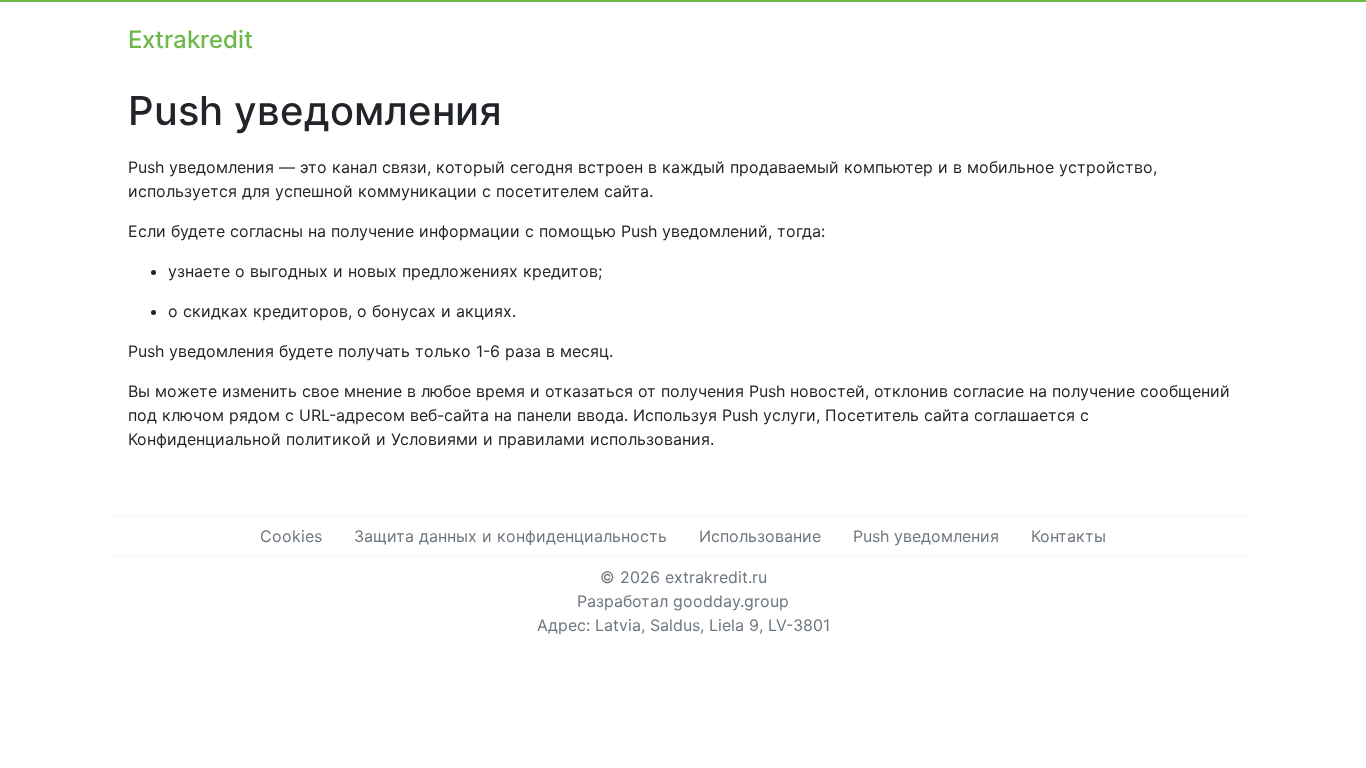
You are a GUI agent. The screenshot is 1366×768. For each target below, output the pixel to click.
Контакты (1068, 536)
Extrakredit (190, 39)
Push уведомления (926, 536)
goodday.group (731, 601)
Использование (760, 536)
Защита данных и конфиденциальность (510, 536)
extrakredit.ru (716, 577)
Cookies (291, 536)
